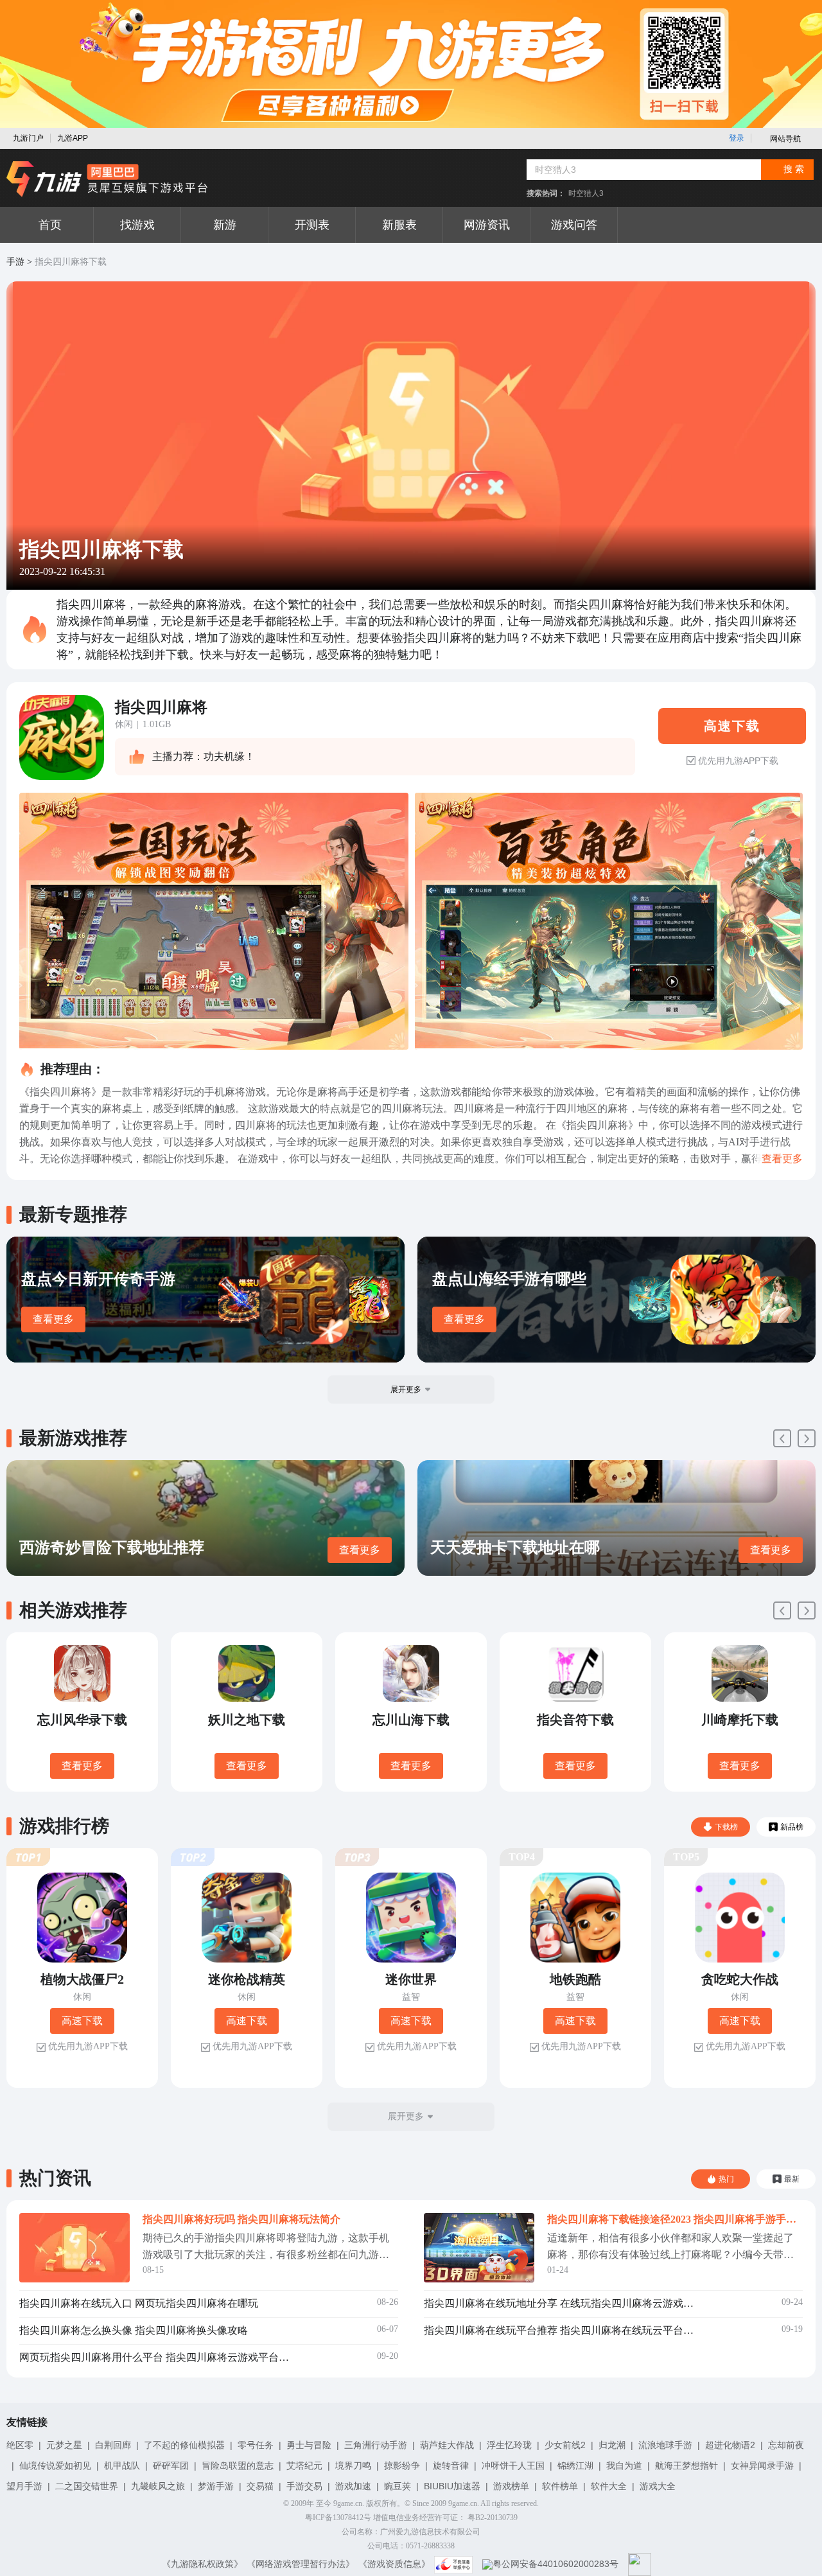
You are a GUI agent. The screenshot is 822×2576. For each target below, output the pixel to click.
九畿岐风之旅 (158, 2486)
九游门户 (28, 138)
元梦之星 (64, 2445)
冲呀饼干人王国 (513, 2466)
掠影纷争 (402, 2466)
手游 (15, 262)
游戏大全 (658, 2486)
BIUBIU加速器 (452, 2486)
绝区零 (20, 2445)
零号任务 (256, 2445)
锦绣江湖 (575, 2466)
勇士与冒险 (309, 2445)
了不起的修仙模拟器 (184, 2445)
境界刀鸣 (353, 2466)
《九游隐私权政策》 (202, 2564)
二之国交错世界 (87, 2486)
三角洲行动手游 (376, 2445)
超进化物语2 (730, 2445)
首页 (50, 225)
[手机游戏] (107, 179)
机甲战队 (122, 2466)
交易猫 (260, 2486)
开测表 (312, 225)
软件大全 (609, 2486)
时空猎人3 (586, 193)
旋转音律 (451, 2466)
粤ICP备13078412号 (338, 2518)
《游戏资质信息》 (394, 2564)
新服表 (399, 225)
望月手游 (24, 2486)
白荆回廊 (113, 2445)
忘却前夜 (786, 2445)
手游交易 (304, 2486)
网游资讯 (487, 225)
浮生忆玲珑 (509, 2445)
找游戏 (137, 225)
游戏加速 (353, 2486)
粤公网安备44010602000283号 (555, 2564)
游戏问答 (574, 225)
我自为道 (624, 2466)
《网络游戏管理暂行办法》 (301, 2564)
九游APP (73, 138)
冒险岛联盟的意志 (238, 2466)
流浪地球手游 (665, 2445)
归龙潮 (612, 2445)
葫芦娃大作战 (447, 2445)
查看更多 (53, 1319)
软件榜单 (560, 2486)
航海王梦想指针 (686, 2466)
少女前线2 (565, 2445)
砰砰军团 (171, 2466)
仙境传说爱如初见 (55, 2466)
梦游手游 (216, 2486)
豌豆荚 (398, 2486)
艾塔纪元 (304, 2466)
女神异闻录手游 (762, 2466)
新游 (225, 225)
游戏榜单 (511, 2486)
